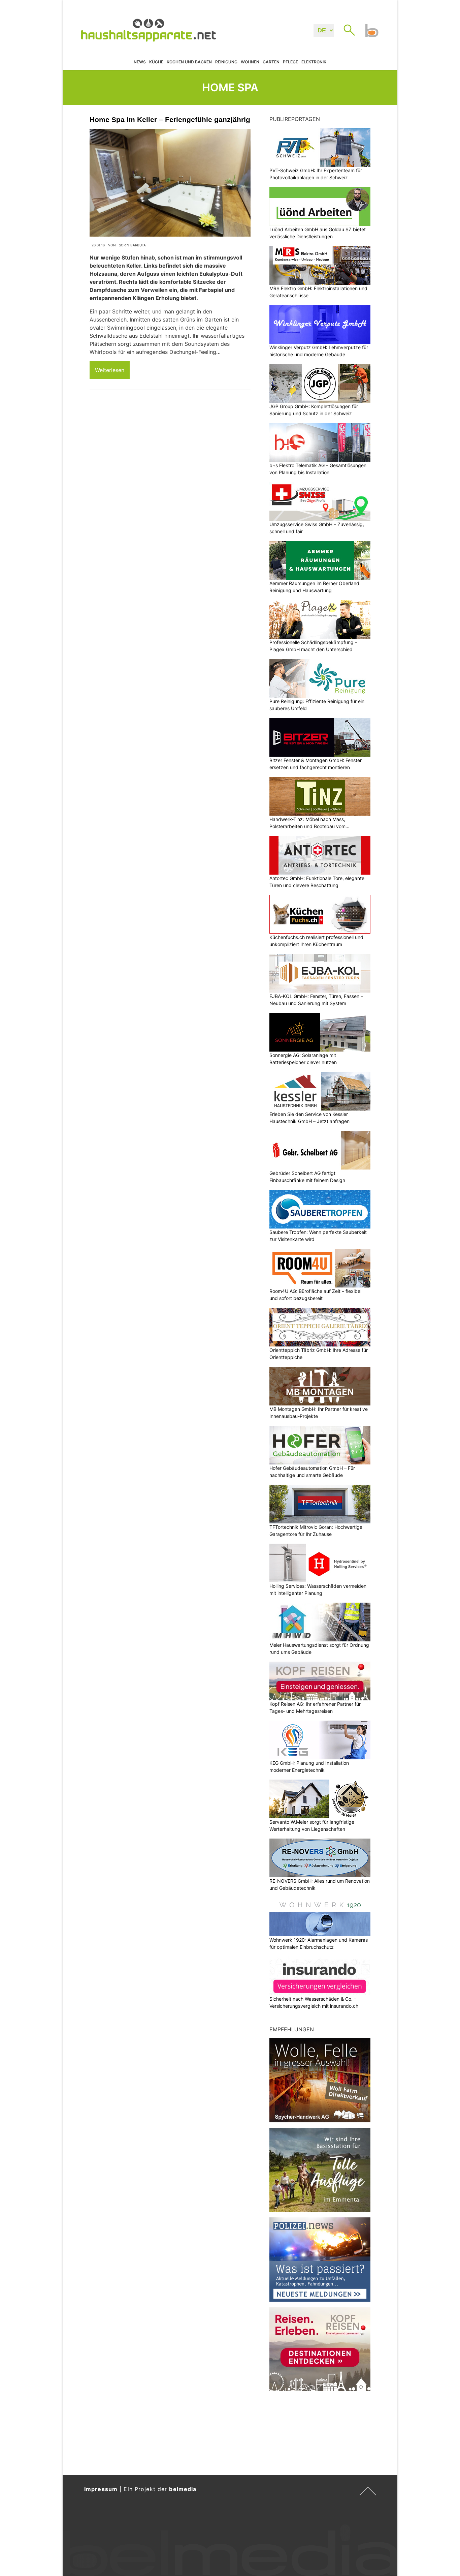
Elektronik (314, 62)
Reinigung (226, 62)
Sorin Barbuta (132, 245)
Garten (271, 62)
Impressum (101, 2489)
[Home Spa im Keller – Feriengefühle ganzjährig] (170, 183)
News (140, 62)
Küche (156, 62)
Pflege (290, 62)
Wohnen (250, 62)
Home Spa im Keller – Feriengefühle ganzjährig (170, 119)
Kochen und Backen (189, 62)
